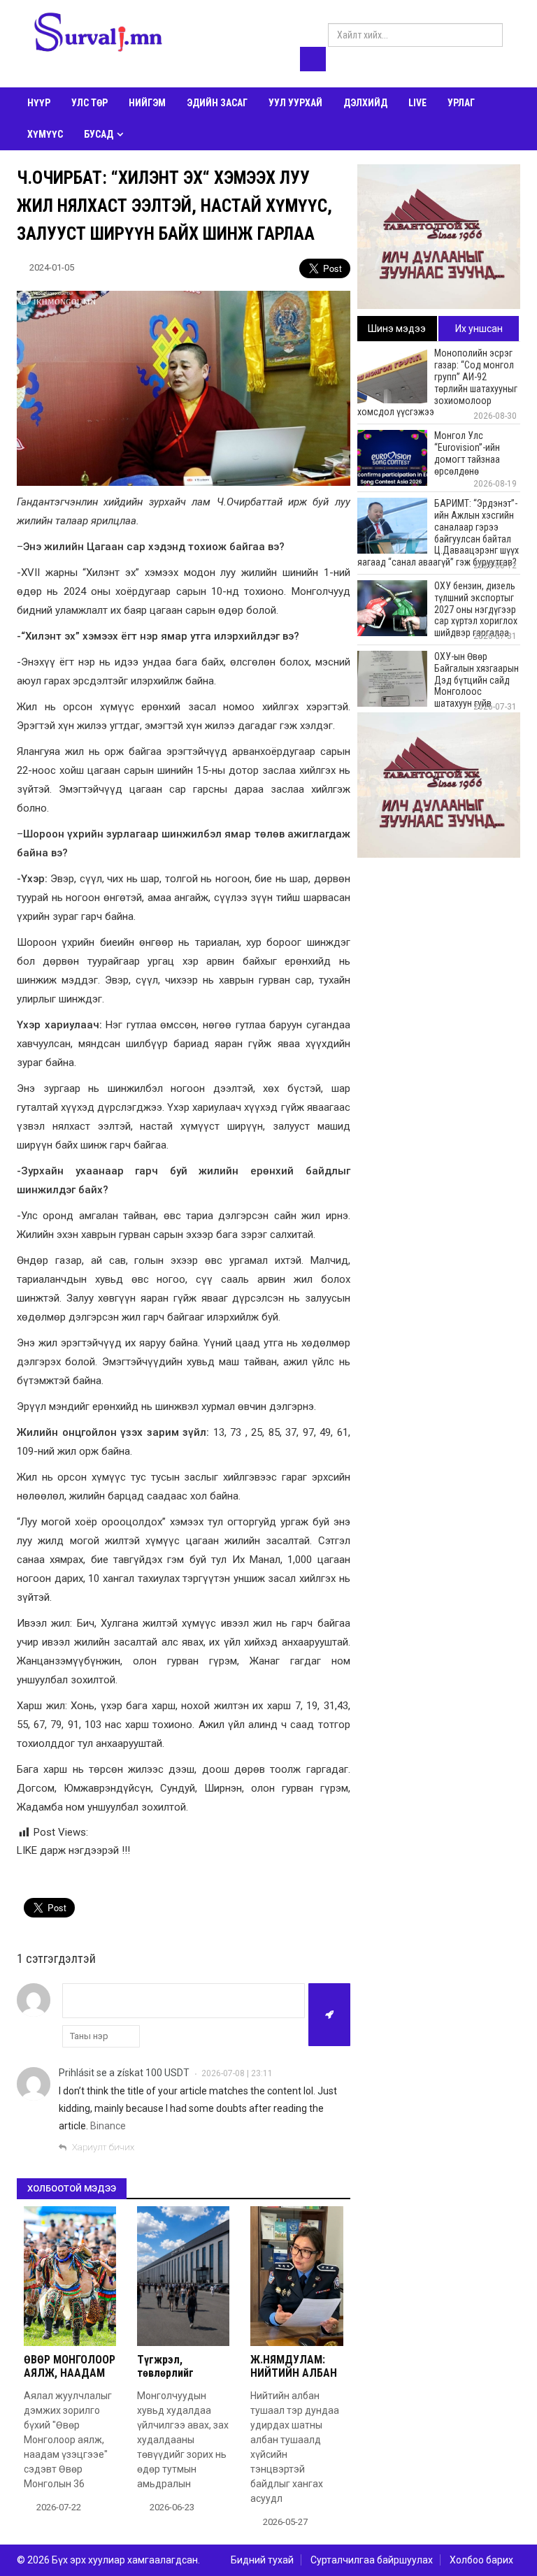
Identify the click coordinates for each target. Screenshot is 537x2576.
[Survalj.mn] (98, 34)
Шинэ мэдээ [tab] (397, 329)
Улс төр (89, 103)
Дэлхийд (365, 103)
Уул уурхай (295, 103)
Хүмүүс (45, 134)
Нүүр (39, 103)
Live (417, 103)
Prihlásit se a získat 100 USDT (124, 2073)
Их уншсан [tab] (479, 329)
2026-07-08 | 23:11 (237, 2073)
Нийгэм (147, 103)
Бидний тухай (262, 2560)
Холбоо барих (481, 2560)
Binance (108, 2126)
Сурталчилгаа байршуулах (372, 2560)
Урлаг (461, 103)
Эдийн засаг (217, 103)
